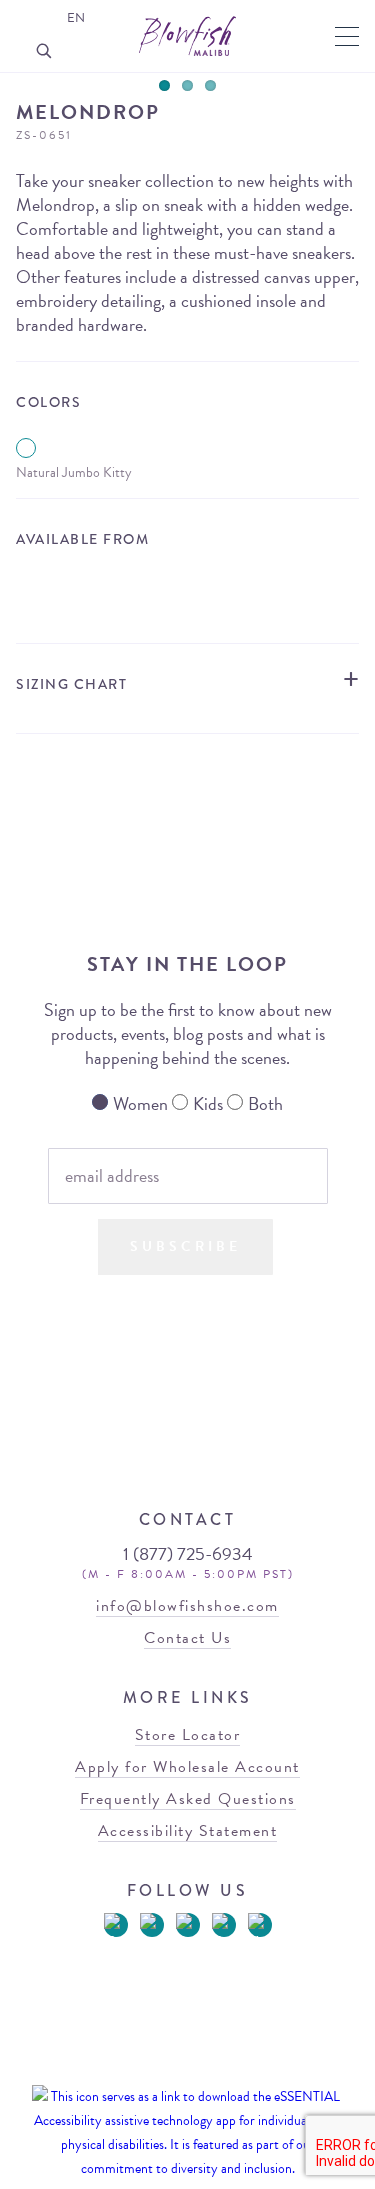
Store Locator (188, 585)
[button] (347, 36)
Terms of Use (139, 2068)
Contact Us (187, 1638)
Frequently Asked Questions (188, 1799)
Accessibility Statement (188, 1831)
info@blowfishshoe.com (187, 1606)
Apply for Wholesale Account (187, 1767)
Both (265, 1103)
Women (140, 1103)
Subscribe (185, 1246)
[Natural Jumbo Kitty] (26, 448)
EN (76, 18)
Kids (208, 1103)
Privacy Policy (224, 2068)
